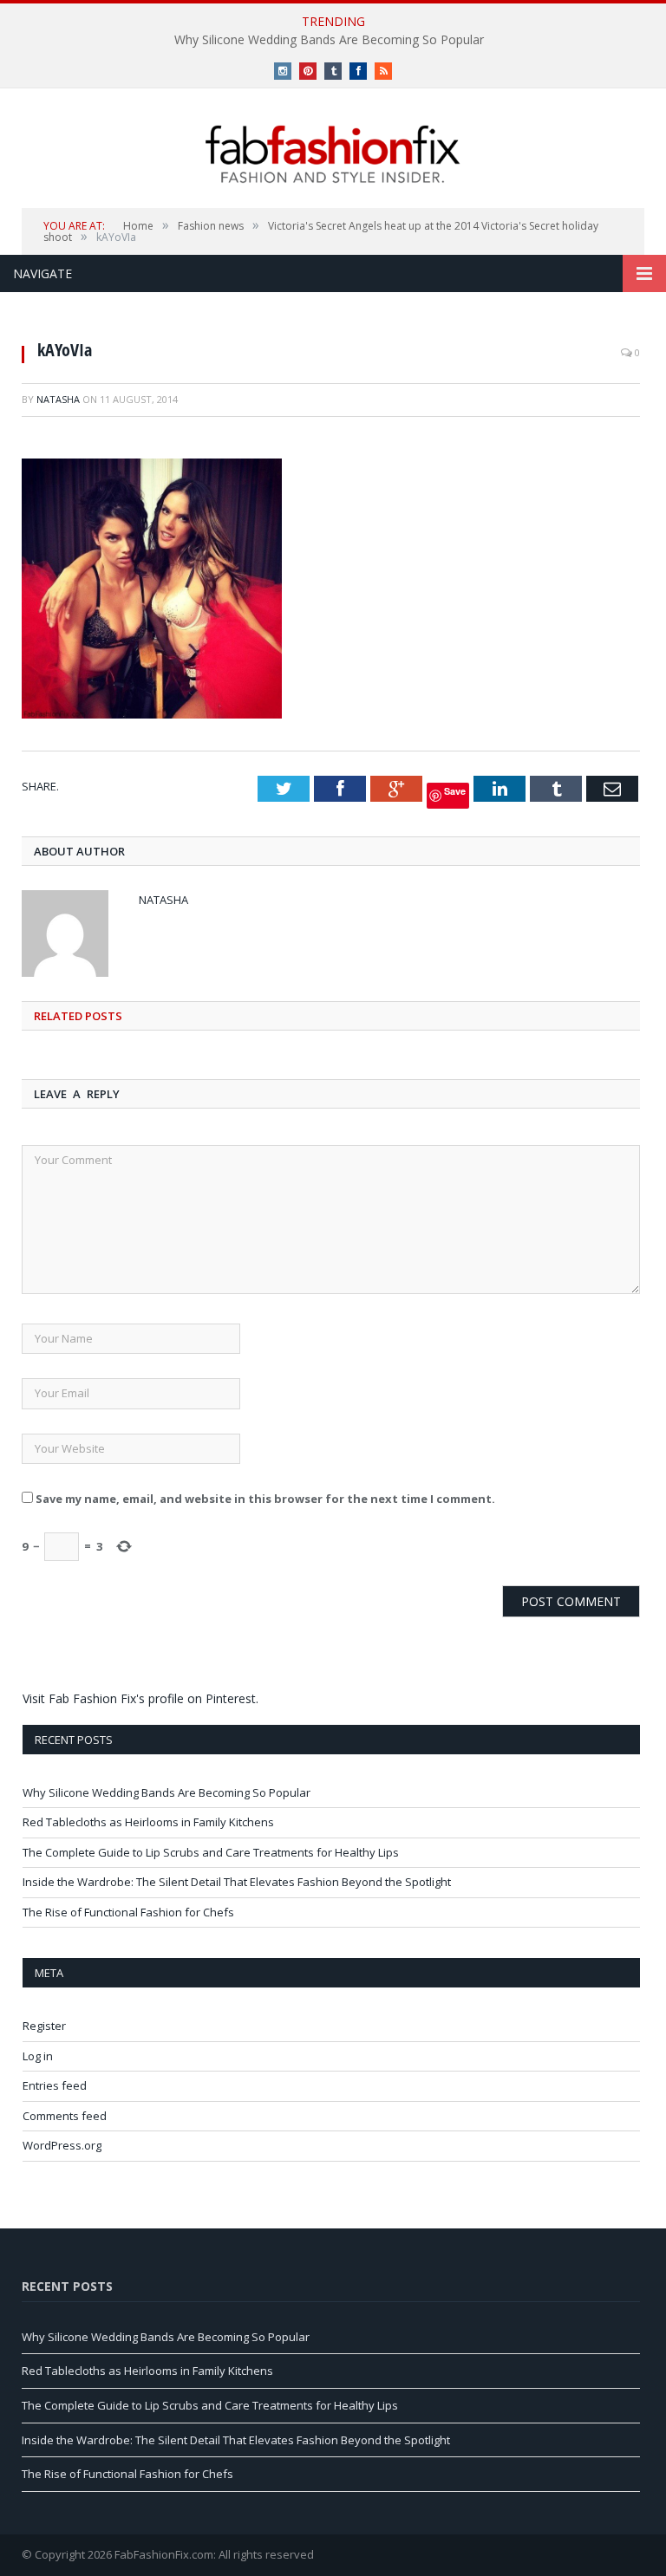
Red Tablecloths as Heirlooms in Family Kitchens (148, 1822)
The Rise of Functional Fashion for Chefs (128, 1912)
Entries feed (55, 2085)
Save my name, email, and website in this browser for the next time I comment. (265, 1499)
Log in (38, 2056)
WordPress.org (62, 2145)
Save (455, 791)
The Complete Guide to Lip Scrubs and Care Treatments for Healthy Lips (211, 1852)
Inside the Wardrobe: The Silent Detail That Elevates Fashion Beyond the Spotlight (237, 1882)
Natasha (58, 399)
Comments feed (65, 2116)
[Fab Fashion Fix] (333, 154)
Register (44, 2026)
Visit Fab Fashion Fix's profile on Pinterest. (140, 1698)
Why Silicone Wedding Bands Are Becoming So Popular (329, 40)
